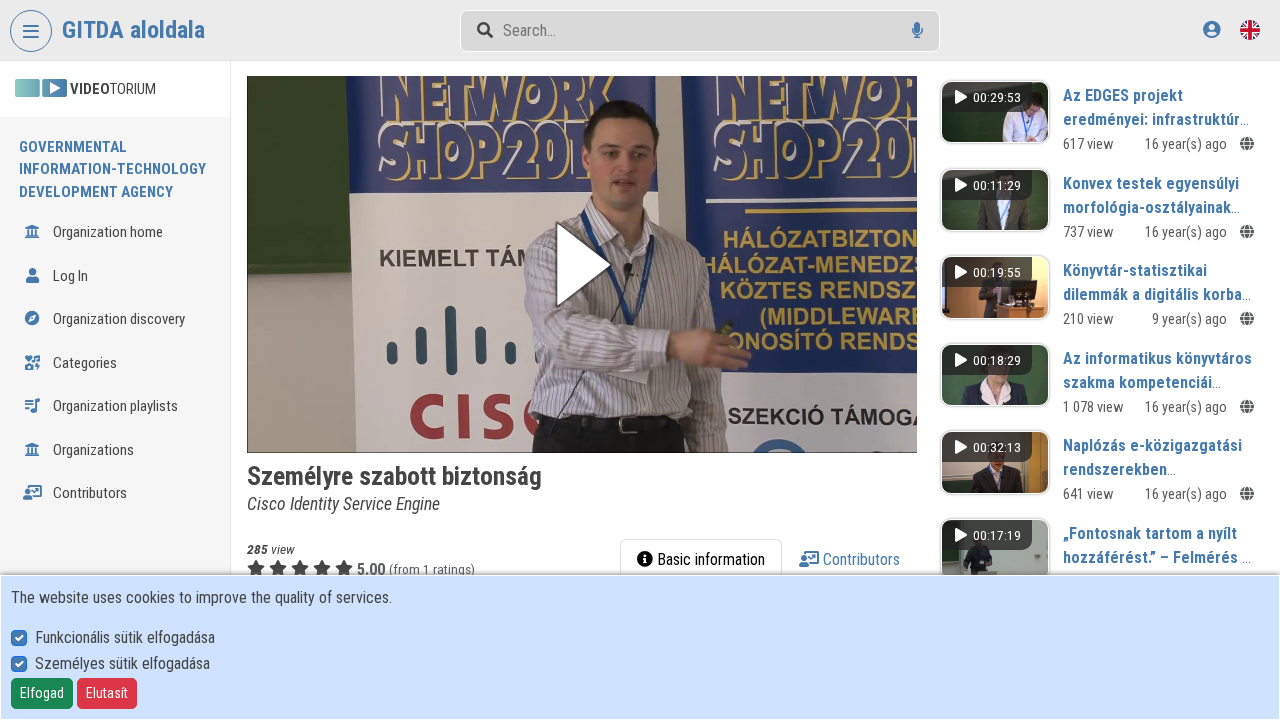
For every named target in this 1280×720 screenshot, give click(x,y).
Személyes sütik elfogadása (122, 663)
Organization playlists (114, 406)
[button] (582, 264)
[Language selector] (1250, 29)
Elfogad (42, 693)
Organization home (106, 232)
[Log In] (1211, 29)
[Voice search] (917, 30)
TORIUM (113, 89)
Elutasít (107, 693)
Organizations (92, 450)
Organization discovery (117, 319)
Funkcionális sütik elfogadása (125, 637)
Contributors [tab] (859, 559)
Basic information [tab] (709, 559)
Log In (69, 276)
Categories (83, 363)
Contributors (88, 493)
